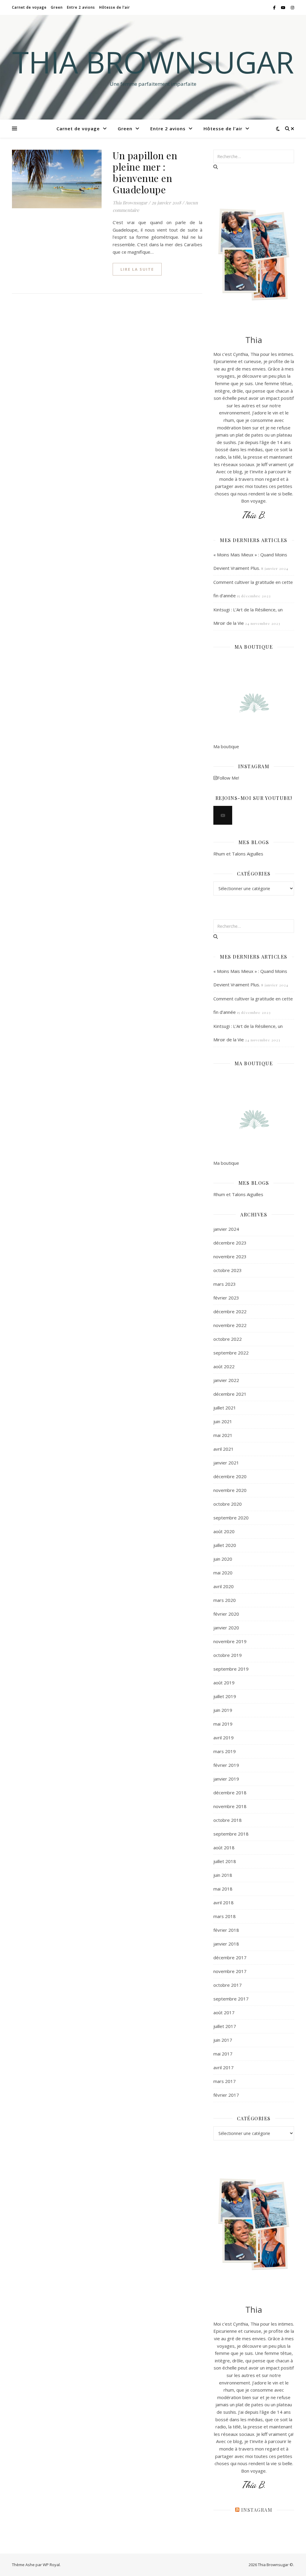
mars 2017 (225, 2081)
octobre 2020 (228, 1504)
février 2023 (226, 1298)
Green (57, 7)
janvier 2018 (226, 1944)
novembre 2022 (230, 1325)
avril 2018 (224, 1902)
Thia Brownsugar (153, 62)
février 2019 (226, 1765)
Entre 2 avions (81, 7)
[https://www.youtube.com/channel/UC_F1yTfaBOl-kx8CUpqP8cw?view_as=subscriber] (223, 815)
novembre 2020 (230, 1490)
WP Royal (51, 2565)
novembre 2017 (230, 1971)
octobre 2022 (228, 1339)
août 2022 (224, 1366)
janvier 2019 (226, 1779)
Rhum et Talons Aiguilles (238, 854)
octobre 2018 (228, 1820)
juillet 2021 (225, 1408)
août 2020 (224, 1531)
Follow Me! (228, 778)
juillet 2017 (225, 2026)
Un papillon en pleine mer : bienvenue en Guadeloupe (145, 172)
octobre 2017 (228, 1985)
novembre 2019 (230, 1641)
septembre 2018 (231, 1834)
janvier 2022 (226, 1380)
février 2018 (226, 1930)
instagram (257, 2510)
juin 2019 (223, 1710)
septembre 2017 (231, 1999)
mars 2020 (225, 1600)
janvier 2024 (226, 1229)
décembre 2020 (230, 1476)
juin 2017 (223, 2040)
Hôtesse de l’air (115, 7)
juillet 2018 (225, 1861)
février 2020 (226, 1614)
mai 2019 (223, 1724)
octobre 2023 (228, 1270)
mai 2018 (223, 1889)
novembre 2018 (230, 1806)
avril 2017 (224, 2067)
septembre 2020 (231, 1518)
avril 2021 (224, 1449)
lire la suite (137, 269)
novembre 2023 (230, 1256)
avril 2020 (224, 1586)
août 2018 (224, 1848)
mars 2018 (225, 1916)
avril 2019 (224, 1738)
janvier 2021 (226, 1463)
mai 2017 (223, 2054)
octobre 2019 (228, 1655)
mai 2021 (223, 1435)
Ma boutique (226, 746)
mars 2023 (225, 1284)
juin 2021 (223, 1421)
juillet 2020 (225, 1545)
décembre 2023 (230, 1243)
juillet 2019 (225, 1696)
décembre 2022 (230, 1311)
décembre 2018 (230, 1793)
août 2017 (224, 2012)
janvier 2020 (226, 1628)
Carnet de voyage (29, 7)
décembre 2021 (230, 1394)
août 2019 (224, 1683)
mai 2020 (223, 1573)
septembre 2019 (231, 1669)
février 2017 (226, 2095)
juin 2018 (223, 1875)
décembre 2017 (230, 1957)
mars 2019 (225, 1751)
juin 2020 (223, 1559)
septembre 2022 (231, 1353)
